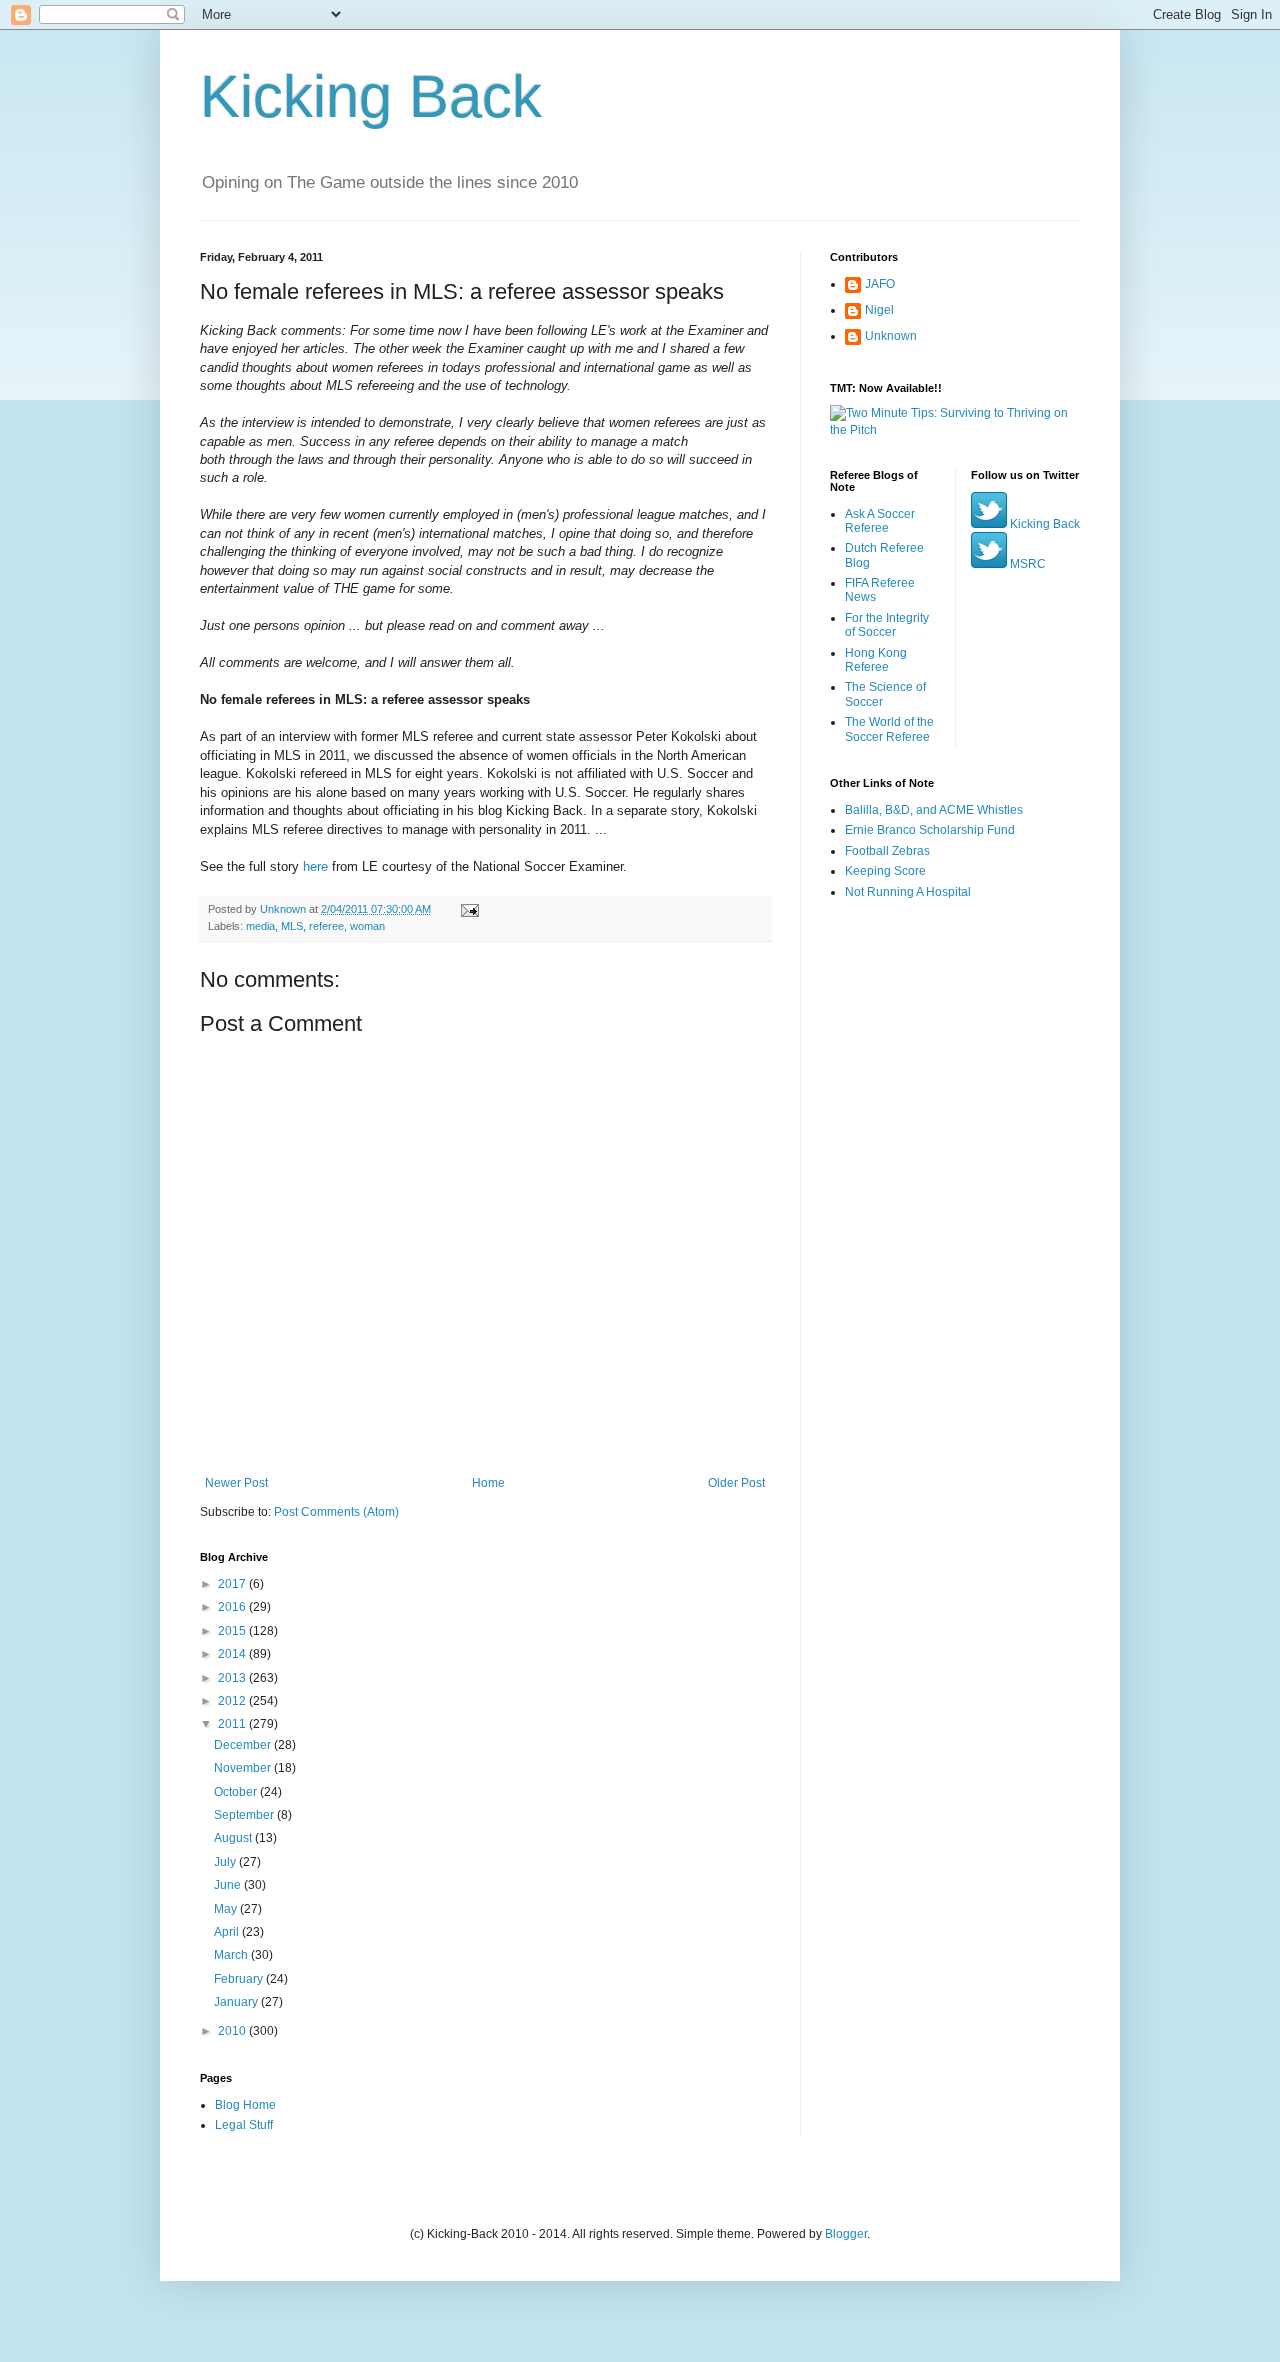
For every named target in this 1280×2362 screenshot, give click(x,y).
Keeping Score (885, 871)
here (315, 866)
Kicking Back (371, 96)
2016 (233, 1607)
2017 (233, 1584)
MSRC (1026, 564)
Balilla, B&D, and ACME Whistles (934, 810)
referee (326, 926)
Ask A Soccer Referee (880, 521)
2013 (233, 1678)
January (237, 2002)
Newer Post (236, 1483)
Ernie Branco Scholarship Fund (930, 830)
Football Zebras (887, 851)
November (244, 1768)
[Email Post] (469, 909)
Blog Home (245, 2105)
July (226, 1862)
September (245, 1815)
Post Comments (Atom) (336, 1512)
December (244, 1745)
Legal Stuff (244, 2125)
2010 (233, 2031)
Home (488, 1483)
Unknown (891, 336)
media (260, 926)
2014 (233, 1654)
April (228, 1932)
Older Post (736, 1483)
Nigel (879, 310)
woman (367, 926)
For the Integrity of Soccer (887, 625)
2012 (233, 1701)
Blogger (846, 2234)
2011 (233, 1724)
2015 (233, 1631)
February (240, 1979)
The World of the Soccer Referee (889, 729)
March (232, 1955)
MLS (292, 926)
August (234, 1838)
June (229, 1885)
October (237, 1792)
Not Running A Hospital (908, 892)
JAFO (880, 284)
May (227, 1909)
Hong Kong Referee (876, 660)
